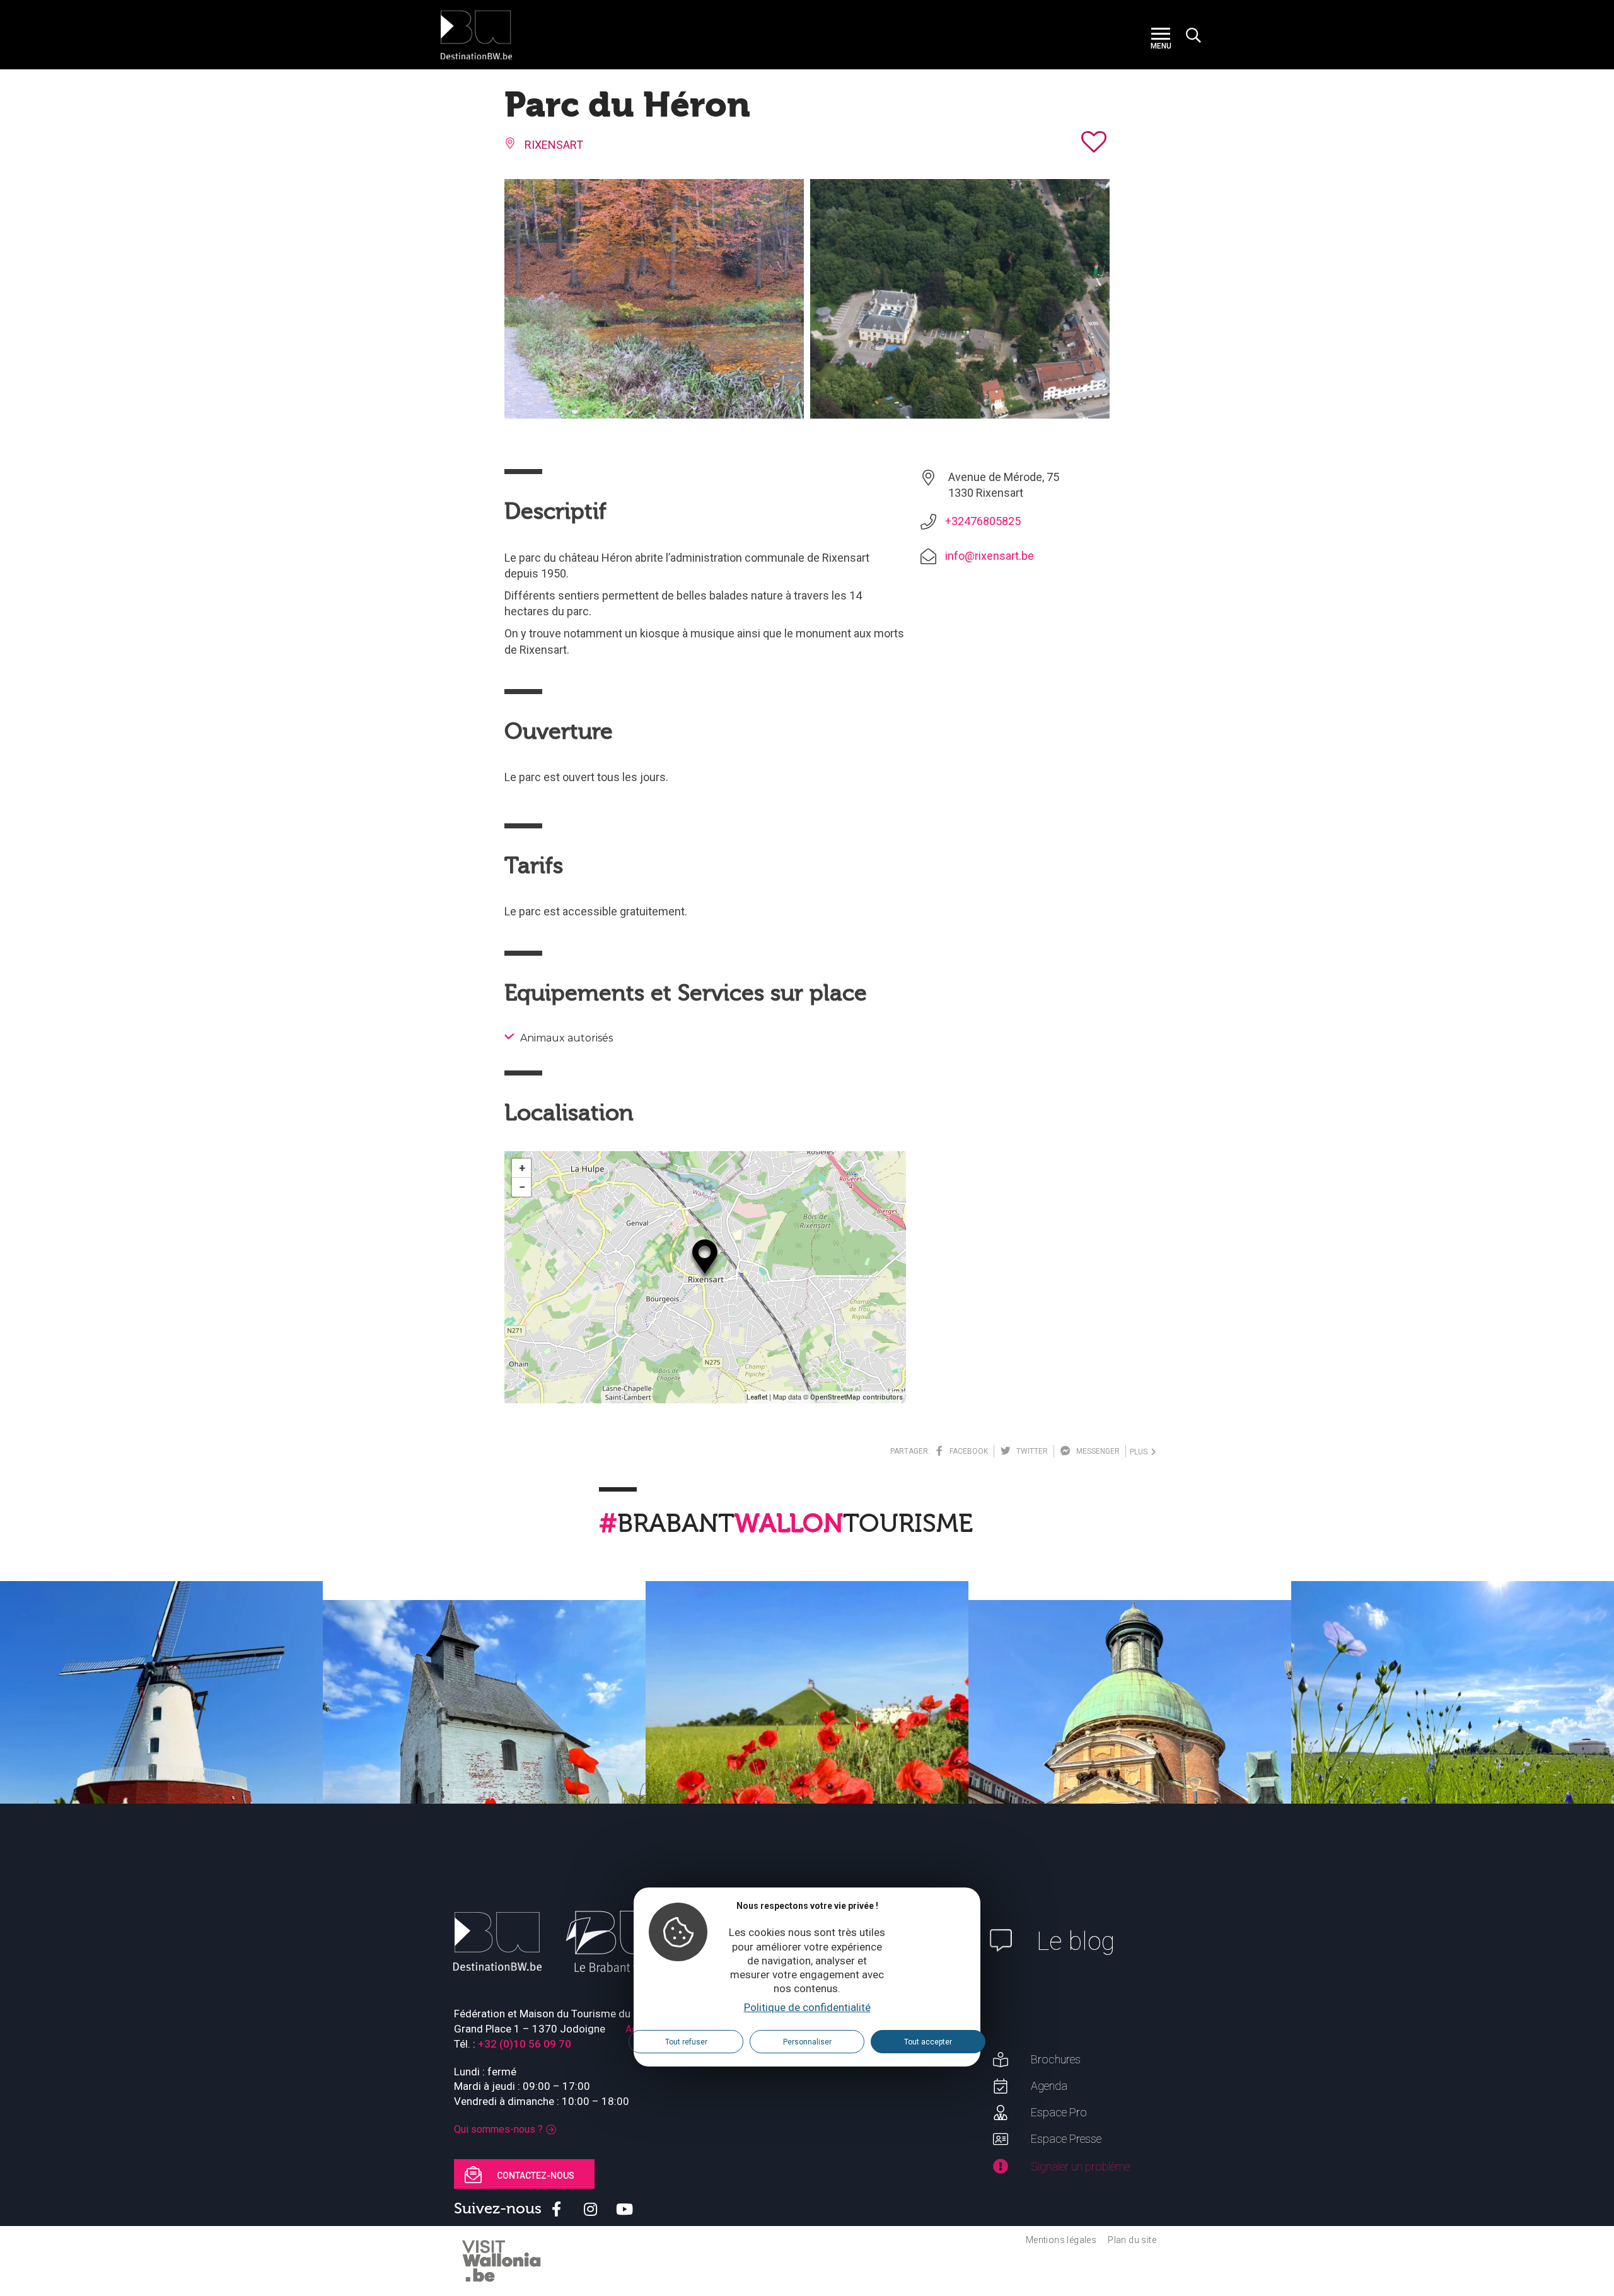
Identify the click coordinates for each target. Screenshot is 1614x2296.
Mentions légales (1061, 2240)
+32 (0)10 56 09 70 (525, 2044)
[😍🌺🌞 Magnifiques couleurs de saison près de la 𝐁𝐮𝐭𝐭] (807, 1742)
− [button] (522, 1187)
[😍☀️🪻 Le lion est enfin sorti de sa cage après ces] (1453, 1742)
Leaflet (757, 1397)
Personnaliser (807, 2041)
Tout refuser (686, 2041)
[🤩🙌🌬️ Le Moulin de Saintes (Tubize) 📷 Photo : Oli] (161, 1742)
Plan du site (1132, 2240)
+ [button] (522, 1168)
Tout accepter (928, 2041)
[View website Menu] (1161, 35)
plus (1141, 1452)
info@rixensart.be (990, 556)
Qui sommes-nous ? (498, 2129)
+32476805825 (983, 521)
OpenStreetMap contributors (856, 1397)
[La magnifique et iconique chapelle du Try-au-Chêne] (484, 1761)
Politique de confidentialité (807, 2007)
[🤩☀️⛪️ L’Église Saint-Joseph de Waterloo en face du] (1130, 1761)
